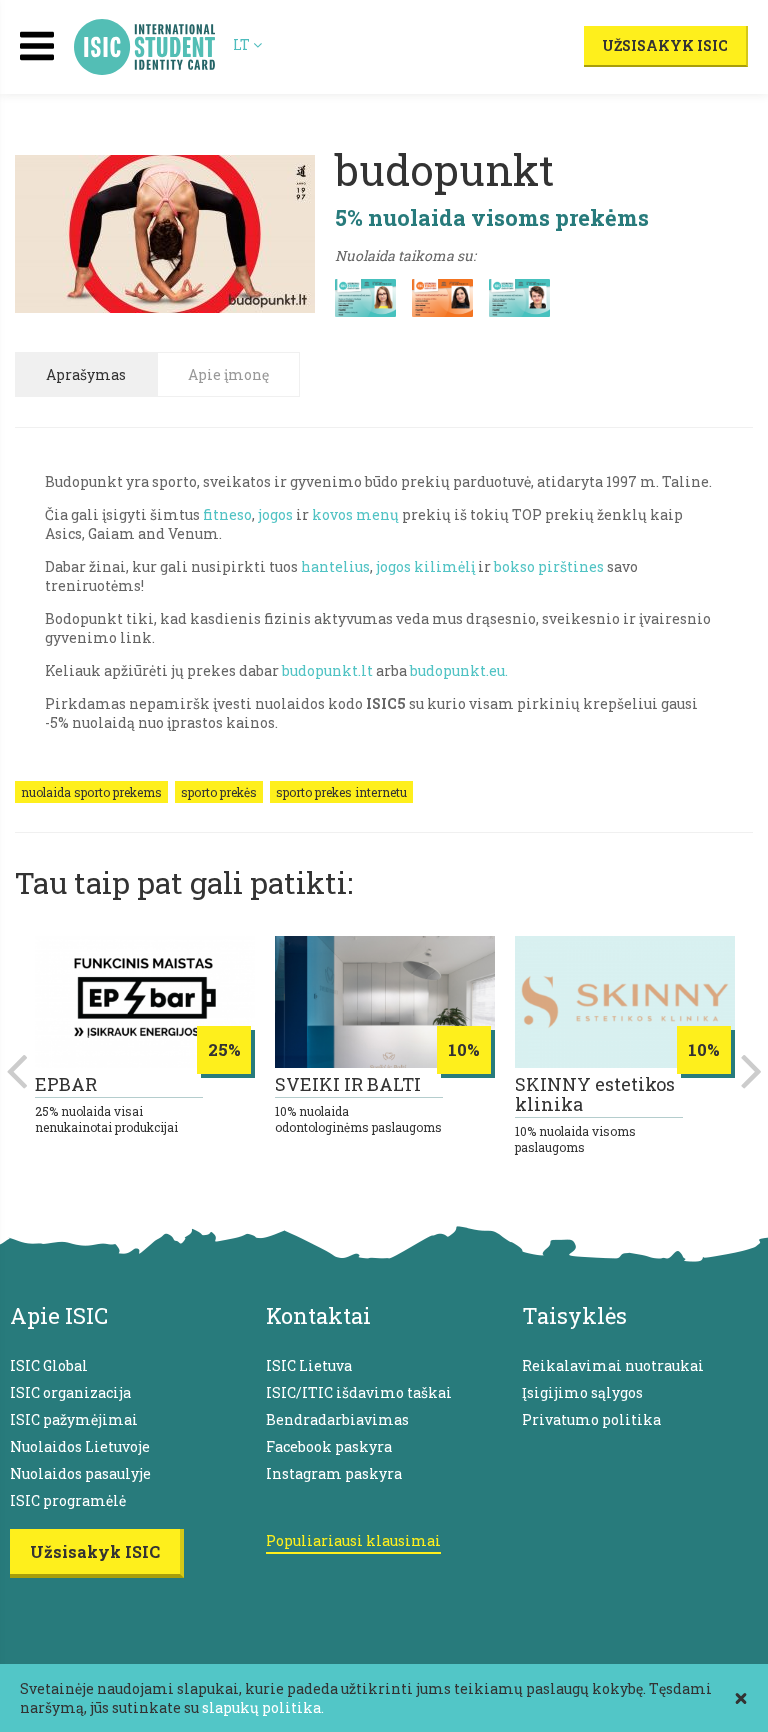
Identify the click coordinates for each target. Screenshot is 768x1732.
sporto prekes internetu (341, 792)
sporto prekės (219, 792)
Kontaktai (318, 1315)
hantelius (335, 566)
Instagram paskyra (334, 1473)
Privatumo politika (591, 1419)
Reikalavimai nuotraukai (613, 1365)
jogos (274, 514)
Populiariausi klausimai (353, 1540)
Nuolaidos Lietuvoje (80, 1446)
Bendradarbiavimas (337, 1419)
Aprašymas (86, 374)
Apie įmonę (228, 374)
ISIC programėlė (68, 1500)
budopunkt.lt (327, 670)
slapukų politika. (263, 1707)
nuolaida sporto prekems (91, 792)
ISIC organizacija (70, 1392)
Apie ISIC (59, 1315)
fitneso (227, 514)
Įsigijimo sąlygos (582, 1392)
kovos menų (355, 514)
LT (243, 44)
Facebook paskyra (329, 1446)
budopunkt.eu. (459, 670)
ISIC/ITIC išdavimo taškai (359, 1392)
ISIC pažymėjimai (74, 1419)
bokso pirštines (549, 566)
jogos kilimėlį (425, 566)
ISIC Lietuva (309, 1365)
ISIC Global (49, 1365)
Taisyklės (574, 1315)
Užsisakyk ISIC (665, 45)
